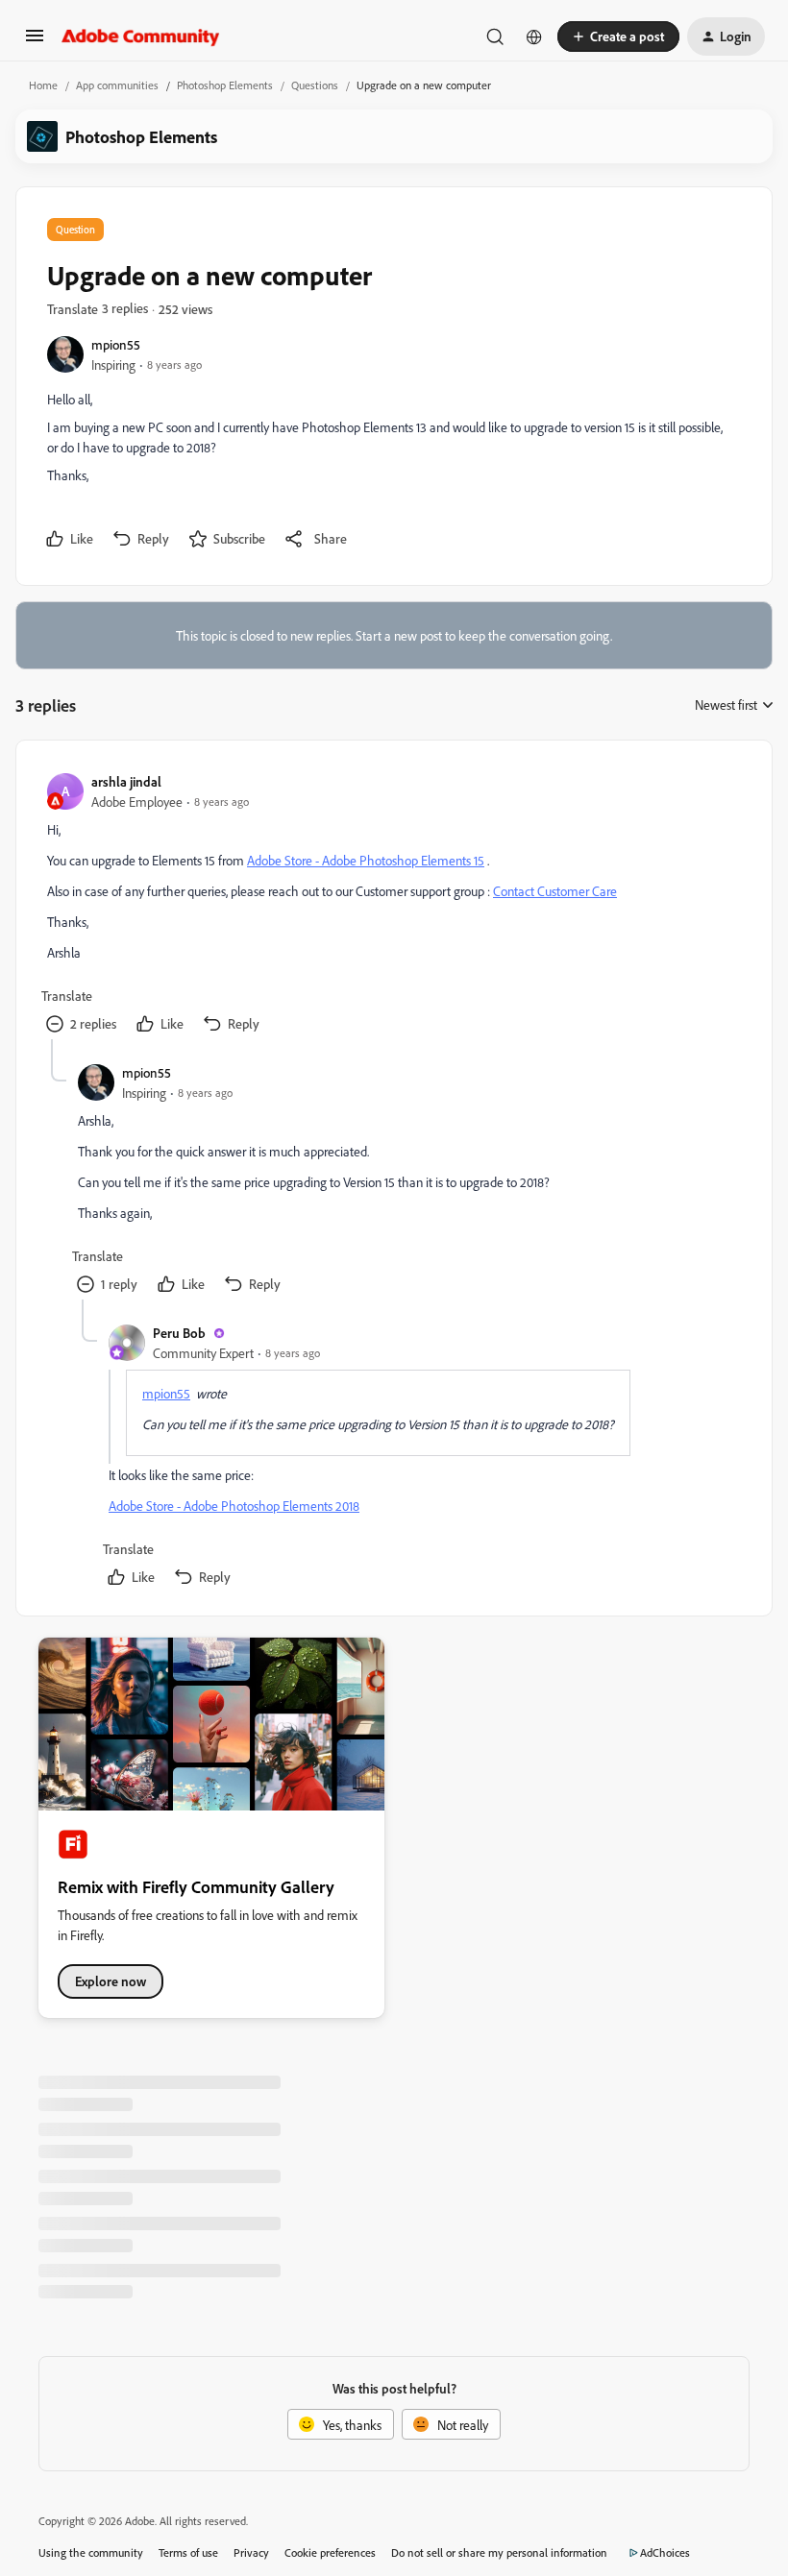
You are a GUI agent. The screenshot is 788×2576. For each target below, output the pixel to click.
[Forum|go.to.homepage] (141, 36)
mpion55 (116, 344)
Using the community (91, 2552)
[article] (393, 905)
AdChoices (665, 2552)
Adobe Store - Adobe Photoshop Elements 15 (366, 860)
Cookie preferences (330, 2552)
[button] (35, 42)
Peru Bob (179, 1333)
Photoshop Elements (225, 85)
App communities (117, 85)
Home (43, 85)
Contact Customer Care (555, 891)
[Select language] (534, 36)
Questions (315, 85)
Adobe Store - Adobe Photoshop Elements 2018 (234, 1506)
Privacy (251, 2552)
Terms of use (188, 2552)
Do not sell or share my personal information (499, 2552)
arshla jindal (126, 781)
